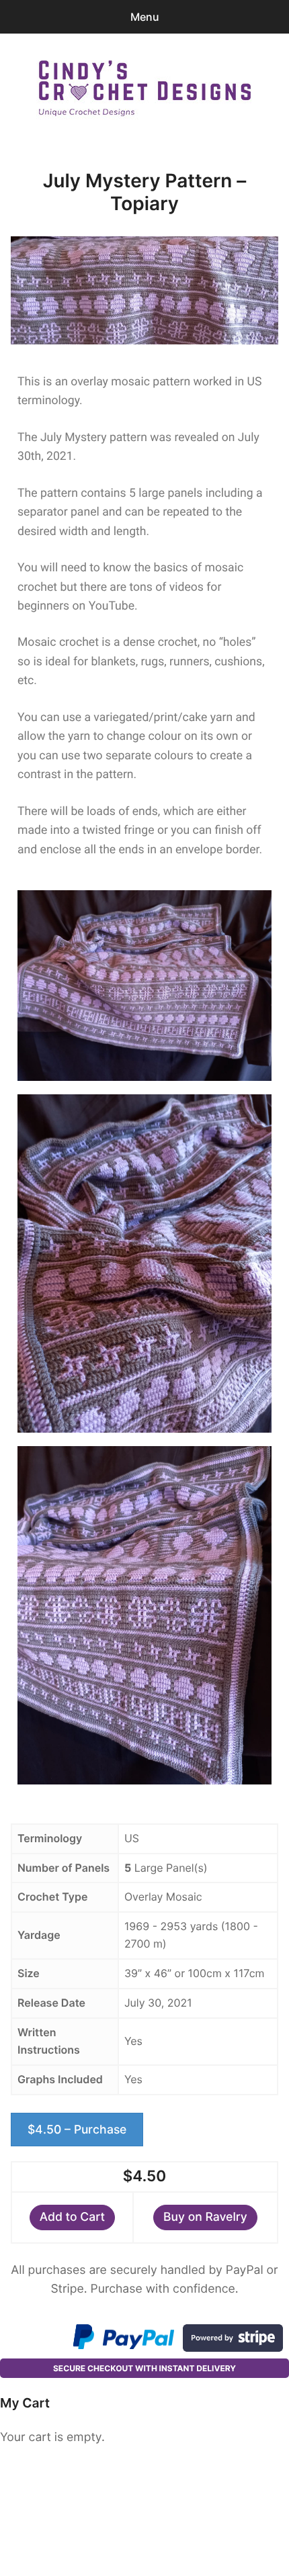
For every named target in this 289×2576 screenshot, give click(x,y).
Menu (145, 17)
